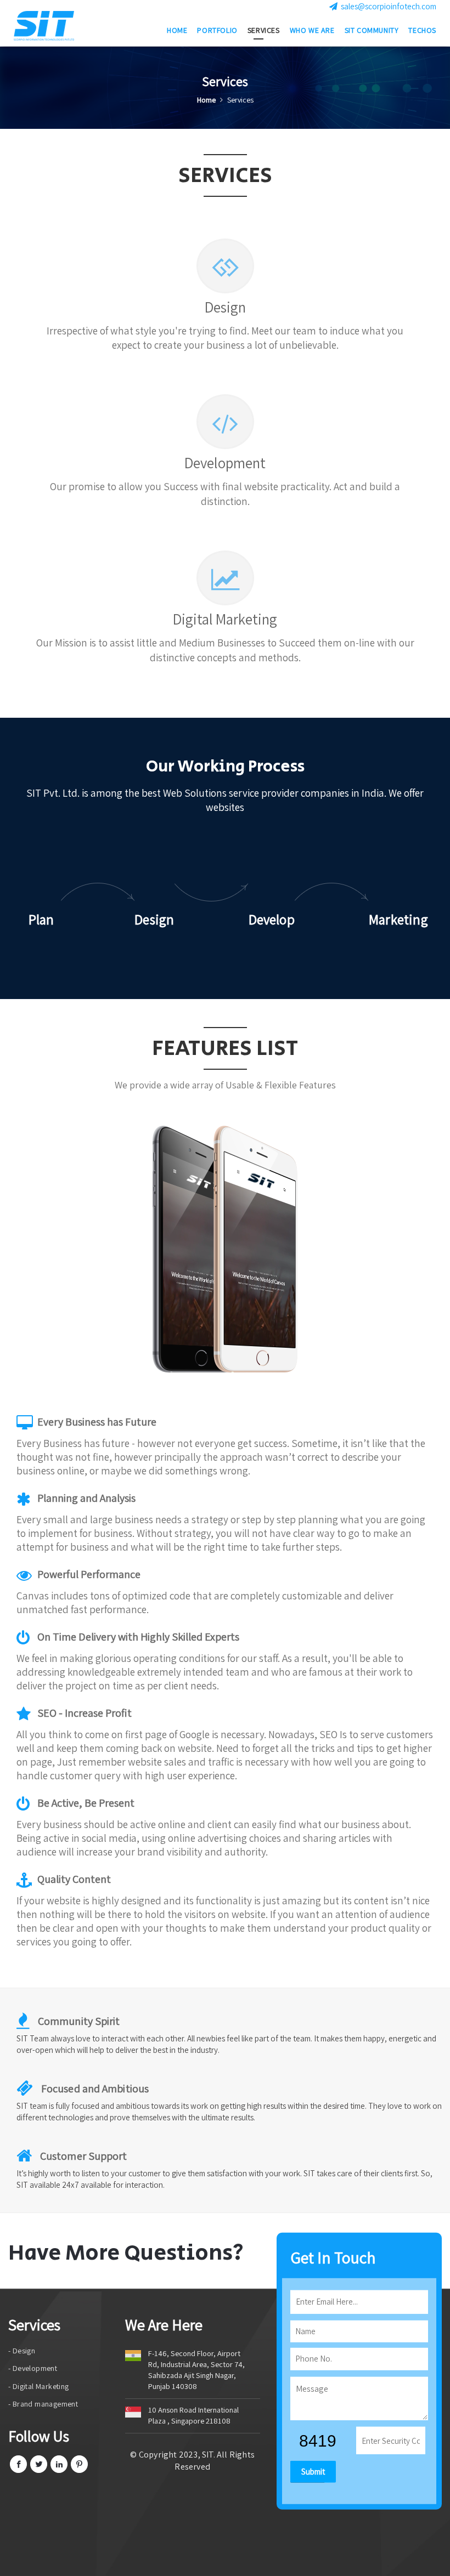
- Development (33, 2368)
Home (177, 30)
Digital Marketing (225, 619)
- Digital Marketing (39, 2386)
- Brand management (43, 2404)
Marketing (398, 919)
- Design (22, 2351)
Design (225, 307)
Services (264, 30)
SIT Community (372, 30)
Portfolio (217, 30)
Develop (272, 919)
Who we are (312, 30)
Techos (422, 30)
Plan (41, 919)
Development (225, 463)
